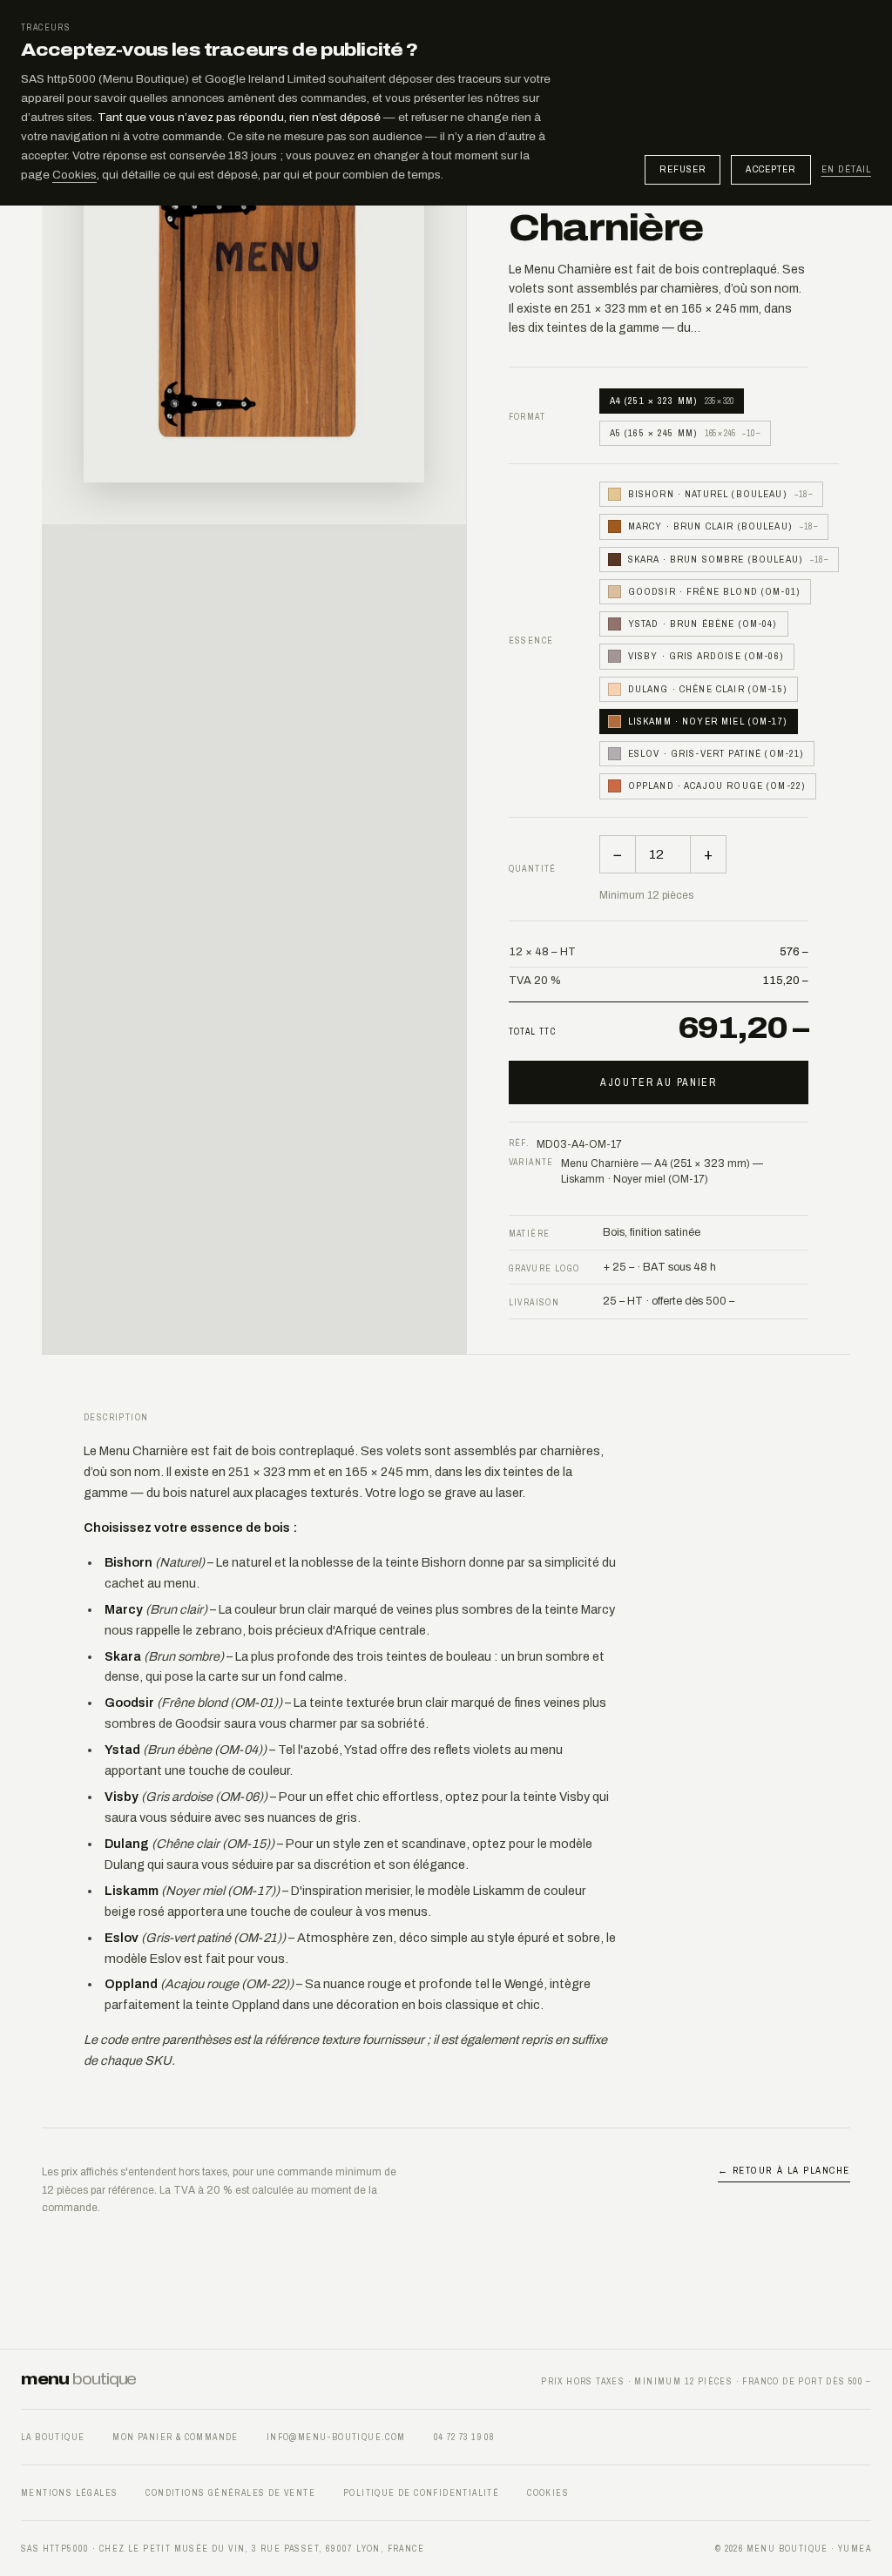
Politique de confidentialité (421, 2493)
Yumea (855, 2549)
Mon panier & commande (175, 2437)
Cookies (74, 175)
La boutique (53, 2437)
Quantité (533, 869)
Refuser (683, 169)
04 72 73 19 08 (464, 2437)
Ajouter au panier (659, 1082)
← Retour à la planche (784, 2170)
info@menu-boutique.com (336, 2437)
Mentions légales (69, 2493)
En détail (846, 170)
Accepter (770, 169)
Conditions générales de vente (230, 2493)
